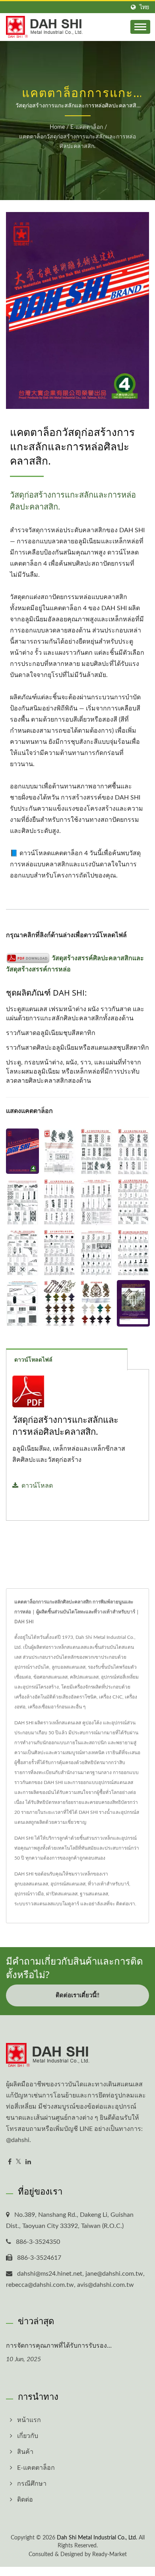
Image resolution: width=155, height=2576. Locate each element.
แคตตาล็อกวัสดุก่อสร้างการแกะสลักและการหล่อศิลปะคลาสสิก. (77, 142)
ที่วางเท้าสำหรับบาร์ (108, 1884)
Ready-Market (109, 2555)
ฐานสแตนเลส (94, 1894)
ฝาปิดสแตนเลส (62, 1894)
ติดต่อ (25, 2500)
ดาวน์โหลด (37, 1486)
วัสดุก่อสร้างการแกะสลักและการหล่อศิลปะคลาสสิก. (65, 1425)
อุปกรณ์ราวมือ (29, 1894)
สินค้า (25, 2452)
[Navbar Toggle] (140, 27)
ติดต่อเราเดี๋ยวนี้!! (77, 1995)
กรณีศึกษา (32, 2484)
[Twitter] (18, 2162)
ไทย (144, 7)
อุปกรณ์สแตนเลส (68, 1884)
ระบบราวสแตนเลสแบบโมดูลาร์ (47, 1904)
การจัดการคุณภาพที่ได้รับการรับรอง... (59, 2345)
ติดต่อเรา (126, 1904)
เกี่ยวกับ (28, 2436)
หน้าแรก (29, 2420)
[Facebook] (10, 2162)
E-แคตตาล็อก (87, 127)
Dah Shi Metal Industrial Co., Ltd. (97, 2538)
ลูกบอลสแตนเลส (31, 1884)
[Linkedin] (28, 2162)
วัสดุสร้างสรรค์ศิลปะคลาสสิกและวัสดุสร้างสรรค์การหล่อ (75, 964)
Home (57, 127)
